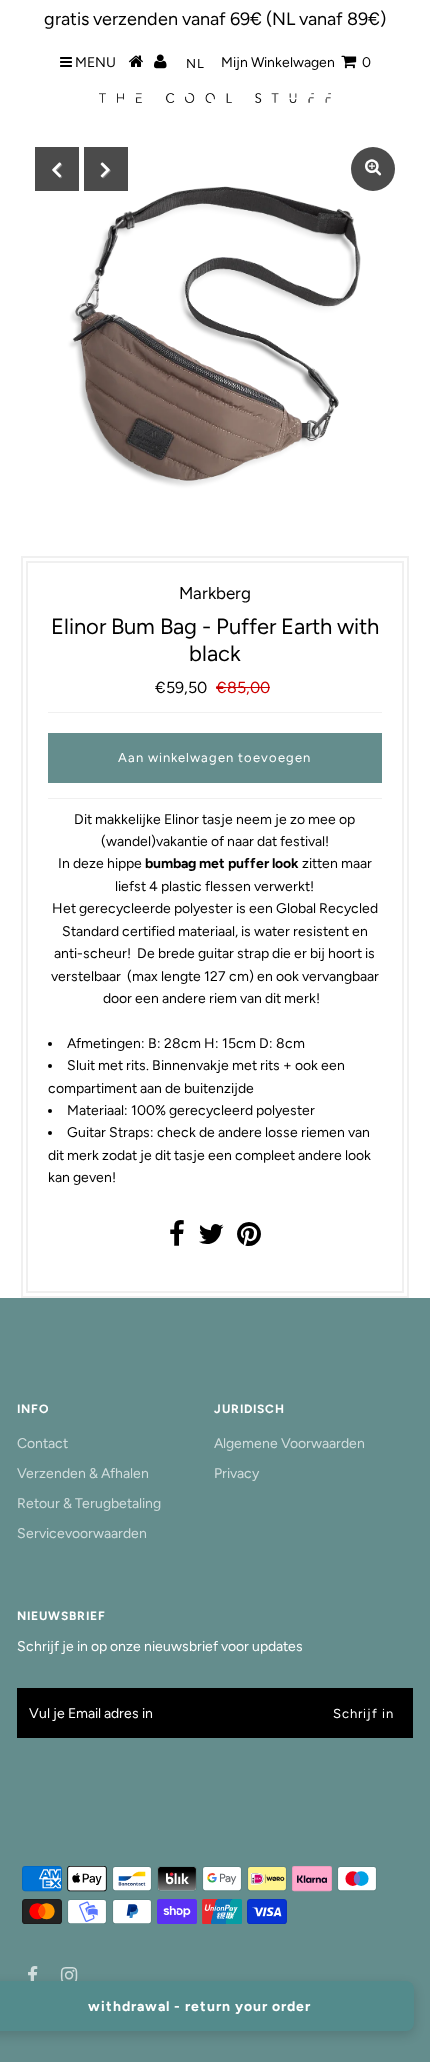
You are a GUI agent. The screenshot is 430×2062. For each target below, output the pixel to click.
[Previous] (57, 169)
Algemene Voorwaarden (289, 1443)
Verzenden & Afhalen (83, 1473)
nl (195, 63)
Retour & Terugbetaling (89, 1503)
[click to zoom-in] (373, 169)
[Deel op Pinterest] (249, 1239)
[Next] (106, 169)
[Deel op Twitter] (211, 1239)
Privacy (236, 1473)
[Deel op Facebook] (177, 1239)
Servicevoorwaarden (82, 1533)
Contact (42, 1443)
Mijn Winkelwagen (296, 62)
